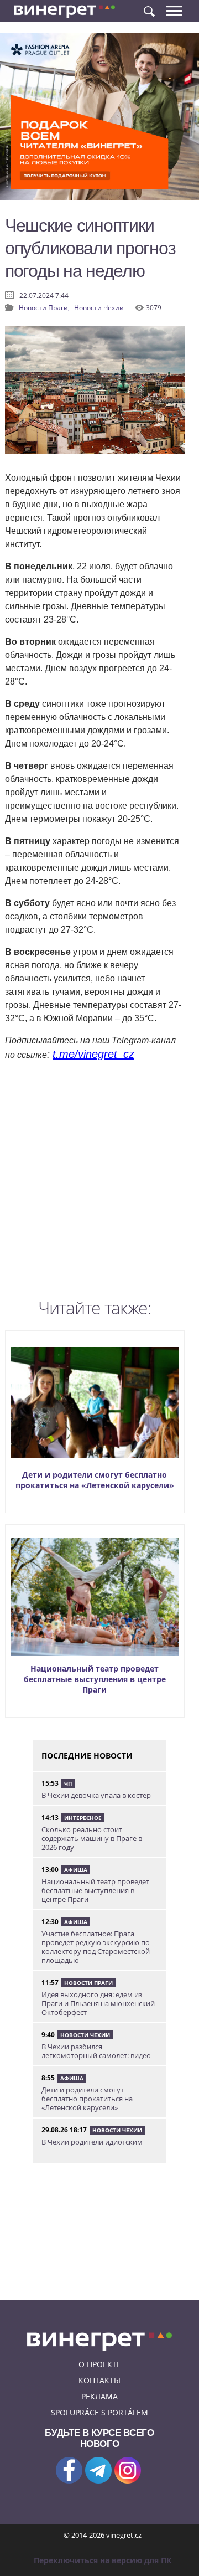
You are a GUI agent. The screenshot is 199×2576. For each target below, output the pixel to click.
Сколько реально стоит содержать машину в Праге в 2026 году (92, 1838)
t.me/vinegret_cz (93, 1054)
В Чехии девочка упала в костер (96, 1795)
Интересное (83, 1818)
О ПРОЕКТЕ (100, 2364)
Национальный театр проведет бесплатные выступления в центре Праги (95, 1679)
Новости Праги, (45, 308)
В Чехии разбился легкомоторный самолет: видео (96, 2051)
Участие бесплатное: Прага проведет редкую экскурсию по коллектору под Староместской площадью (96, 1947)
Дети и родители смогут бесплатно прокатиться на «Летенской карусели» (95, 1480)
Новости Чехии (99, 308)
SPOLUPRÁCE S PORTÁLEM (99, 2412)
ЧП (68, 1783)
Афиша (76, 1870)
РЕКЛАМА (99, 2396)
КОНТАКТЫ (99, 2380)
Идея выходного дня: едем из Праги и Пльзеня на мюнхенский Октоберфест (98, 2003)
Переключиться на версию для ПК (103, 2560)
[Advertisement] (99, 1182)
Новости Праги (88, 1983)
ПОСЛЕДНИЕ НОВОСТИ (87, 1755)
